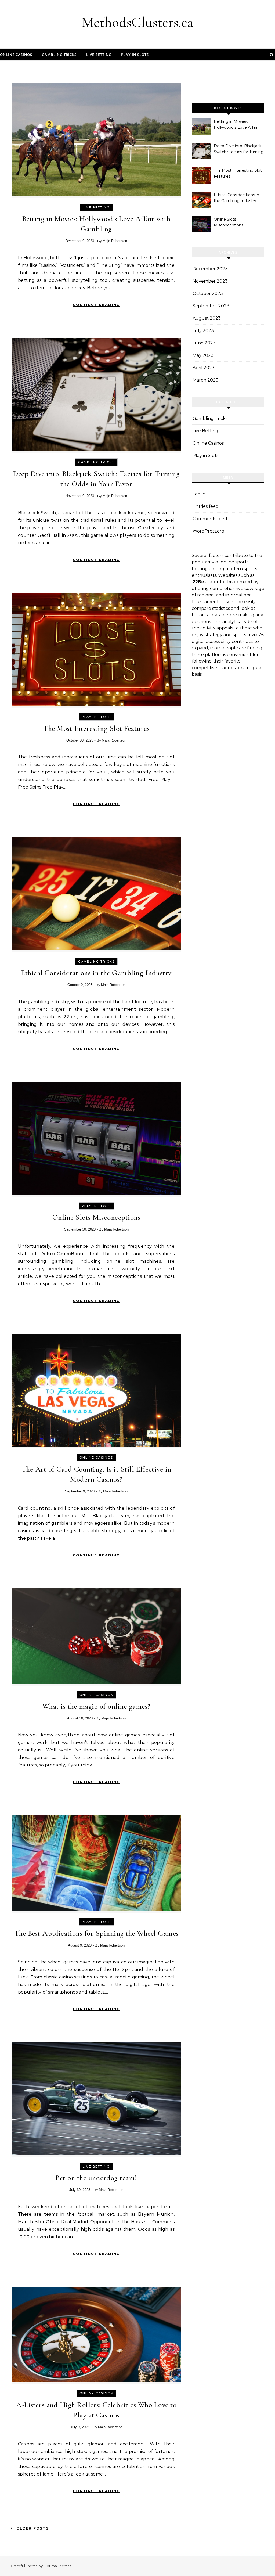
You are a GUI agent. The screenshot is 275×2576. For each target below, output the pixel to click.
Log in (199, 494)
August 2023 (207, 318)
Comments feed (210, 519)
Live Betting (99, 55)
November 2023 (210, 281)
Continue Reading (96, 305)
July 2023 (203, 331)
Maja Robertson (115, 241)
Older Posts (32, 2528)
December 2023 (210, 269)
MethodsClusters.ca (137, 22)
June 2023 (204, 343)
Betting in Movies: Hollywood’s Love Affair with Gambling (236, 125)
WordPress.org (209, 531)
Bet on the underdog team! (96, 2178)
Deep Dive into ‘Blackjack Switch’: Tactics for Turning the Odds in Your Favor (239, 149)
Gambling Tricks (59, 55)
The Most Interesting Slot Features (96, 728)
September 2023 (211, 306)
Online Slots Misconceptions (96, 1217)
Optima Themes (57, 2566)
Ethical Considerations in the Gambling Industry (96, 973)
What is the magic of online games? (96, 1706)
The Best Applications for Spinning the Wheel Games (96, 1933)
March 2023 (205, 380)
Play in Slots (135, 55)
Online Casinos (16, 55)
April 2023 (204, 368)
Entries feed (206, 506)
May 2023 (203, 355)
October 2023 (208, 294)
